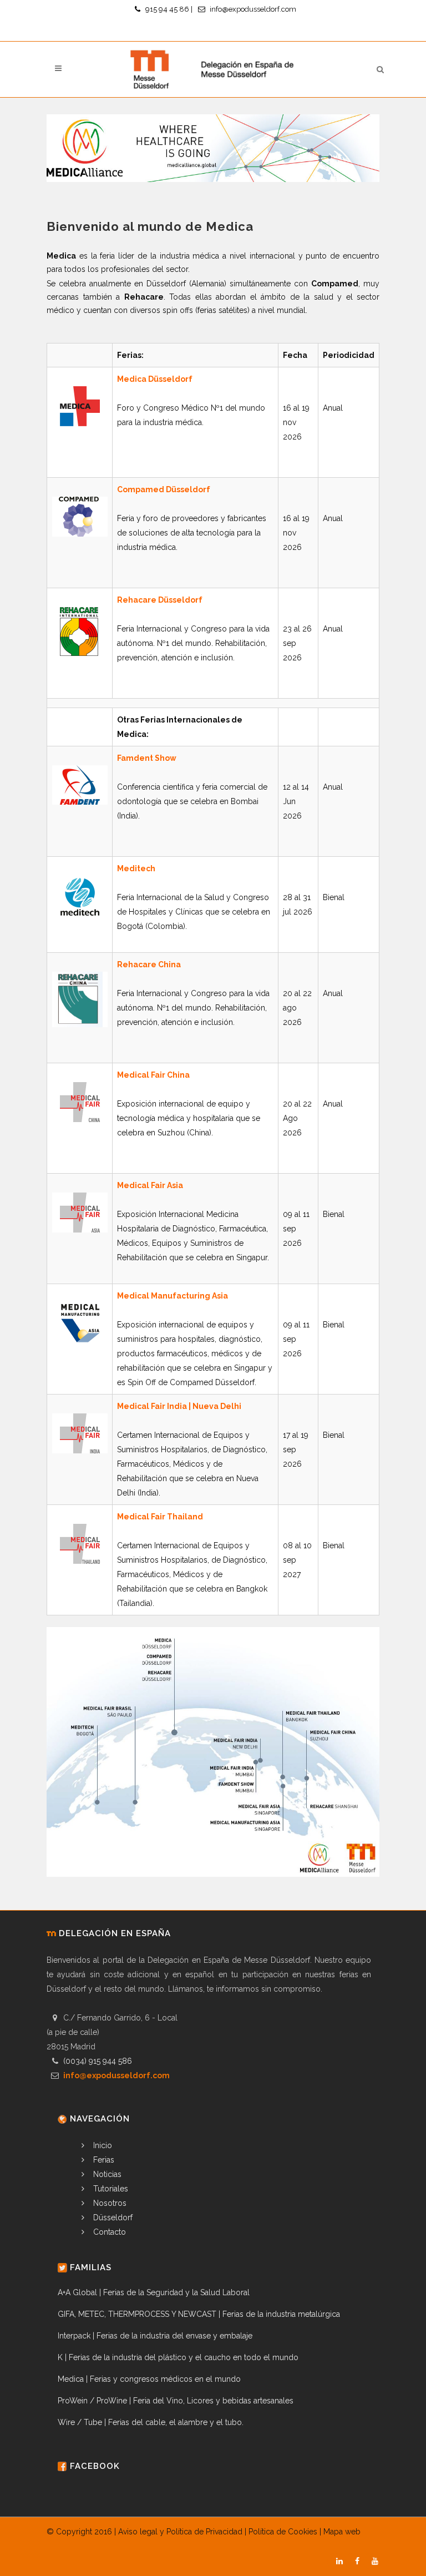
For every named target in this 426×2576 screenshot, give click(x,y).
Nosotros (109, 2203)
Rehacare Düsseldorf (160, 600)
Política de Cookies (283, 2532)
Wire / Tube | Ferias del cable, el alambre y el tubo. (151, 2422)
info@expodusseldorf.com (253, 9)
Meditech (136, 868)
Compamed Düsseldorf (164, 489)
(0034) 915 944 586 (98, 2061)
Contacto (108, 2232)
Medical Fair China (153, 1075)
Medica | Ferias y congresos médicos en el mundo (149, 2379)
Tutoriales (110, 2189)
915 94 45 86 (167, 9)
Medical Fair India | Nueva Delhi (179, 1406)
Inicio (102, 2145)
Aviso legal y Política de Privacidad (180, 2532)
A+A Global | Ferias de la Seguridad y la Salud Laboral (154, 2292)
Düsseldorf (112, 2218)
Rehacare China (149, 964)
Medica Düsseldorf (155, 379)
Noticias (106, 2174)
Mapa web (342, 2532)
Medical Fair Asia (150, 1185)
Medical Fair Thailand (160, 1517)
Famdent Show (147, 758)
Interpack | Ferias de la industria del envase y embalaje (155, 2336)
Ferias (103, 2160)
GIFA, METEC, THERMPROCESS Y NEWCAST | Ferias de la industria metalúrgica (199, 2314)
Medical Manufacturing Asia (173, 1296)
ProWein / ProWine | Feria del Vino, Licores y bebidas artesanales (176, 2401)
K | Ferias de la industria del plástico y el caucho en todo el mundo (178, 2357)
